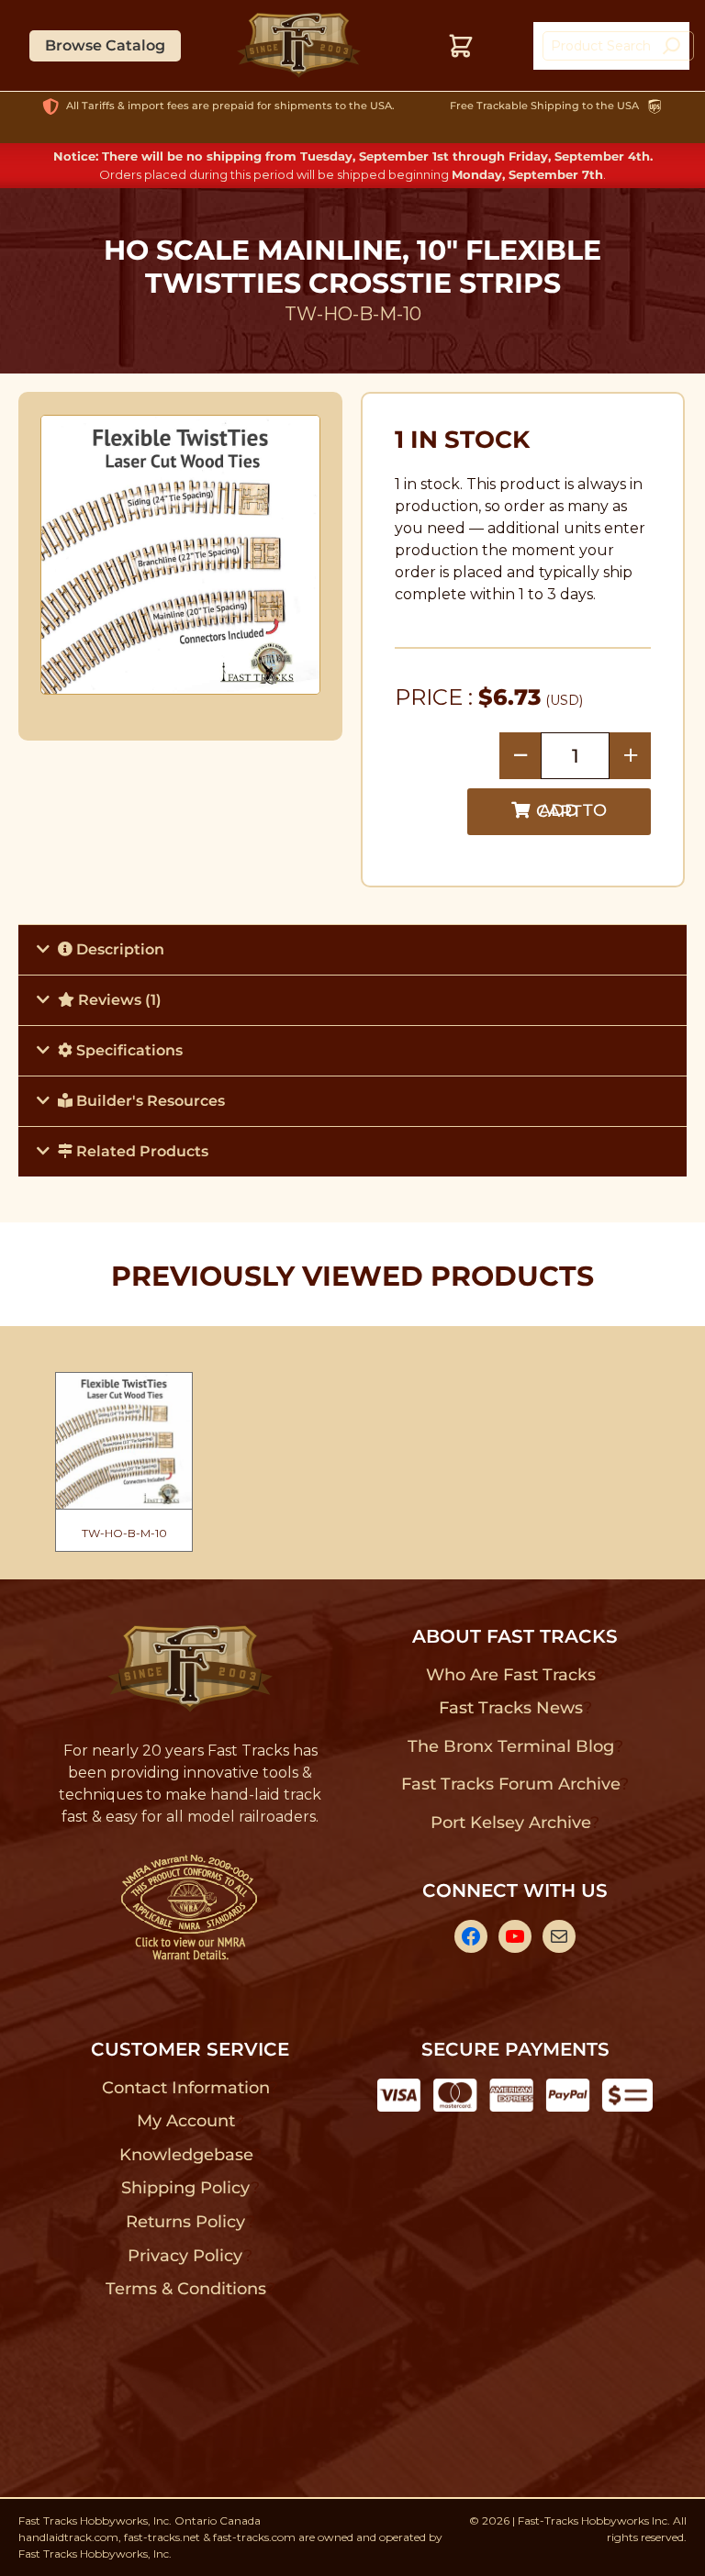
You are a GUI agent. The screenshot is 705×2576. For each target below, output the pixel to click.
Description (118, 949)
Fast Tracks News (511, 1708)
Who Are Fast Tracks (511, 1675)
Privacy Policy (185, 2256)
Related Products (140, 1151)
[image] (181, 554)
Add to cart (571, 811)
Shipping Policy (186, 2188)
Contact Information (185, 2088)
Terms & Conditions (186, 2289)
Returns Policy (186, 2222)
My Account (186, 2121)
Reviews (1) (118, 1000)
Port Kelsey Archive (510, 1823)
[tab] (352, 949)
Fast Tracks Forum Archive (510, 1784)
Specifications (128, 1050)
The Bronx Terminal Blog (511, 1746)
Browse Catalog (105, 45)
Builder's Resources (149, 1101)
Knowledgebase (186, 2155)
